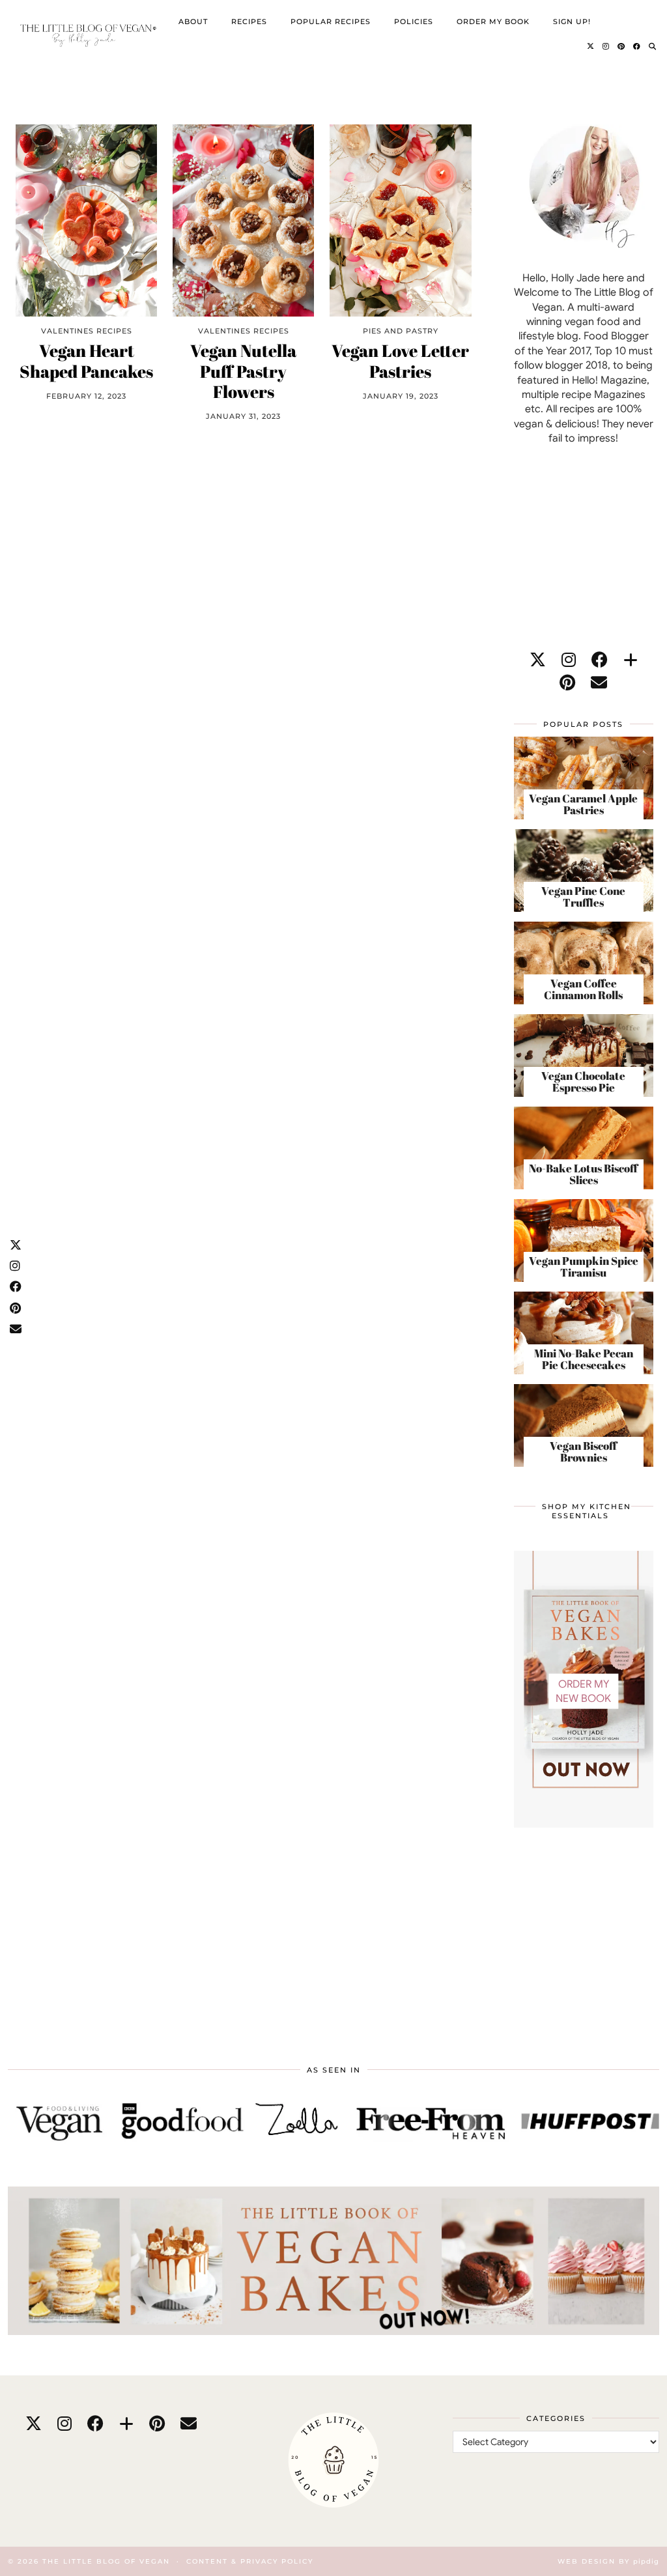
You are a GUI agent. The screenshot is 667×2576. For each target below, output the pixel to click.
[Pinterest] (621, 46)
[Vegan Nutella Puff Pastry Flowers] (243, 221)
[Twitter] (591, 46)
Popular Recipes (331, 21)
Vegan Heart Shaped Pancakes (86, 361)
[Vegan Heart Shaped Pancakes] (86, 221)
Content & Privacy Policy (250, 2561)
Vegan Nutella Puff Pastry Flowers (243, 371)
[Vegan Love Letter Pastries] (400, 221)
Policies (414, 21)
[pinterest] (567, 683)
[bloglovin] (631, 660)
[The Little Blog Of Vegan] (87, 34)
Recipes (249, 21)
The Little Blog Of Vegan (106, 2561)
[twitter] (538, 660)
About (193, 21)
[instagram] (569, 660)
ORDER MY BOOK (493, 21)
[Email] (599, 683)
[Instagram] (606, 46)
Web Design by (608, 2561)
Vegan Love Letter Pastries (400, 361)
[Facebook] (637, 46)
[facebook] (600, 660)
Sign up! (572, 21)
